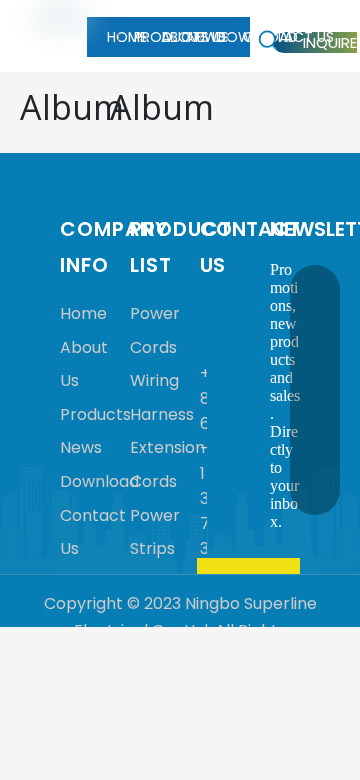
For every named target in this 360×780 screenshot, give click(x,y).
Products (95, 414)
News (81, 447)
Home (83, 313)
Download (99, 481)
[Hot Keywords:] (269, 41)
